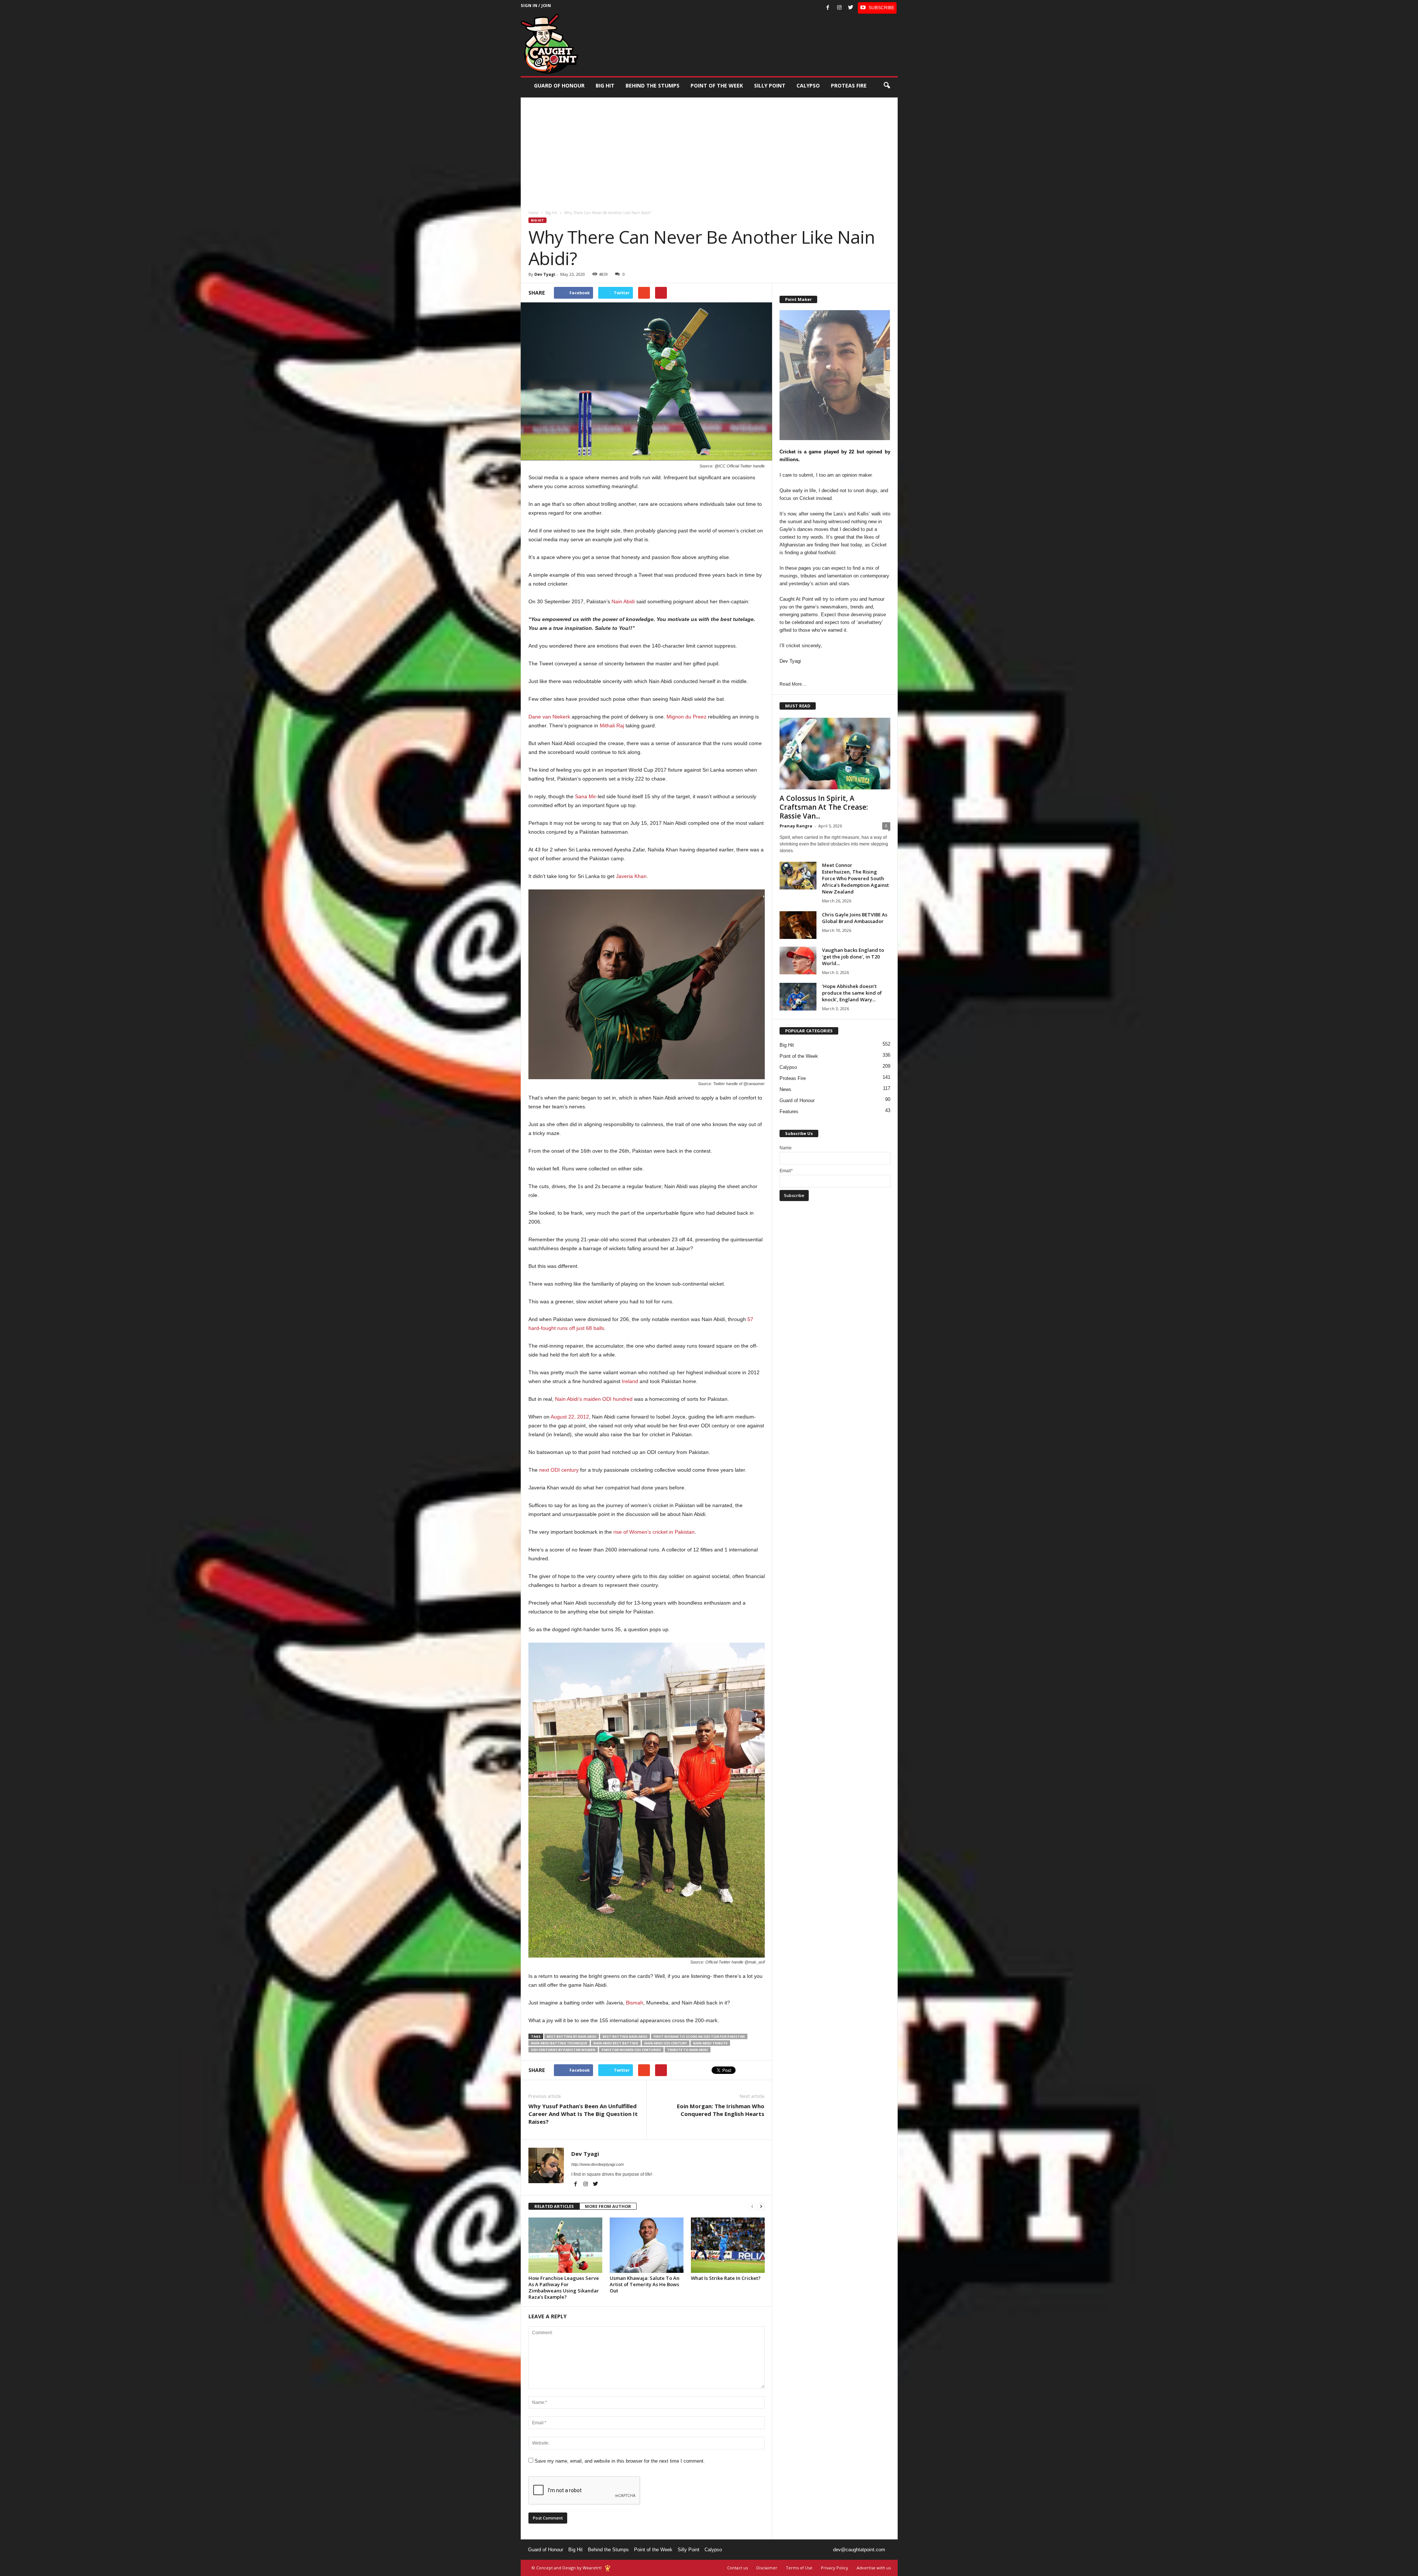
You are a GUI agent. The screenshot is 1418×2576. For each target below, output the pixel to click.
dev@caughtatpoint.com (859, 2550)
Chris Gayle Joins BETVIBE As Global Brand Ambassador (855, 918)
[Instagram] (839, 8)
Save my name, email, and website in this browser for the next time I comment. (620, 2461)
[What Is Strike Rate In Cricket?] (728, 2245)
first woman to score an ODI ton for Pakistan (699, 2036)
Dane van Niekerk (549, 717)
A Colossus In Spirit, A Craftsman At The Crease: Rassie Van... (824, 807)
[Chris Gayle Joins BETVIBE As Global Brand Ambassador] (798, 925)
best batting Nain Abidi (625, 2036)
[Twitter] (851, 8)
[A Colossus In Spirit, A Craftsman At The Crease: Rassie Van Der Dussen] (835, 754)
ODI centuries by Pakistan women (563, 2050)
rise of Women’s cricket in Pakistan (654, 1532)
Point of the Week (717, 85)
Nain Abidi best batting (616, 2043)
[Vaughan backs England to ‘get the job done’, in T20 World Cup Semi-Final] (798, 961)
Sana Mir (585, 796)
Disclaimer (767, 2568)
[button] (887, 86)
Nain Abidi (623, 601)
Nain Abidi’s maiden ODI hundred (594, 1399)
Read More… (793, 684)
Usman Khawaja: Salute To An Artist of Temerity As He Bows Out (645, 2284)
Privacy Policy (835, 2568)
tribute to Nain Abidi (688, 2050)
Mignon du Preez (686, 717)
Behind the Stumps (608, 2550)
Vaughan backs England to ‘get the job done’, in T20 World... (853, 957)
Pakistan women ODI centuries (631, 2050)
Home (533, 213)
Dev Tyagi (545, 274)
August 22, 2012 (570, 1417)
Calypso (808, 85)
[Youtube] (877, 8)
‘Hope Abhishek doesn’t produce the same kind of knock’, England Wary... (852, 993)
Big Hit (605, 85)
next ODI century (559, 1470)
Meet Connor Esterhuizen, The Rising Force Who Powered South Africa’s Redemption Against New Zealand (855, 878)
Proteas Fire (849, 85)
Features (789, 1112)
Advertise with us (874, 2568)
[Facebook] (828, 8)
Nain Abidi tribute (710, 2043)
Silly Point (770, 85)
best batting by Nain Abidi (572, 2036)
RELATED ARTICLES (554, 2206)
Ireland (630, 1381)
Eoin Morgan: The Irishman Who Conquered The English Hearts (721, 2110)
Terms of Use (799, 2568)
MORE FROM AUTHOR (608, 2206)
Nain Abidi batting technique (559, 2043)
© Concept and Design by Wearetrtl (567, 2568)
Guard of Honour (559, 85)
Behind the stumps (653, 85)
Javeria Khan (631, 876)
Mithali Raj (612, 726)
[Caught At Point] (549, 44)
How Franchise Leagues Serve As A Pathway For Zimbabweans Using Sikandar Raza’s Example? (564, 2287)
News (785, 1089)
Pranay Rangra (796, 826)
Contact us (737, 2568)
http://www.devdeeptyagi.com (597, 2164)
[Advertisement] (709, 149)
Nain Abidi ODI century (666, 2043)
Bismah (635, 2003)
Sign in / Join (536, 5)
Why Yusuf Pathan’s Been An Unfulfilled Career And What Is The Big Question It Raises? (583, 2114)
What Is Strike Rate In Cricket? (726, 2278)
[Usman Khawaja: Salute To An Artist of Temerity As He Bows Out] (647, 2245)
